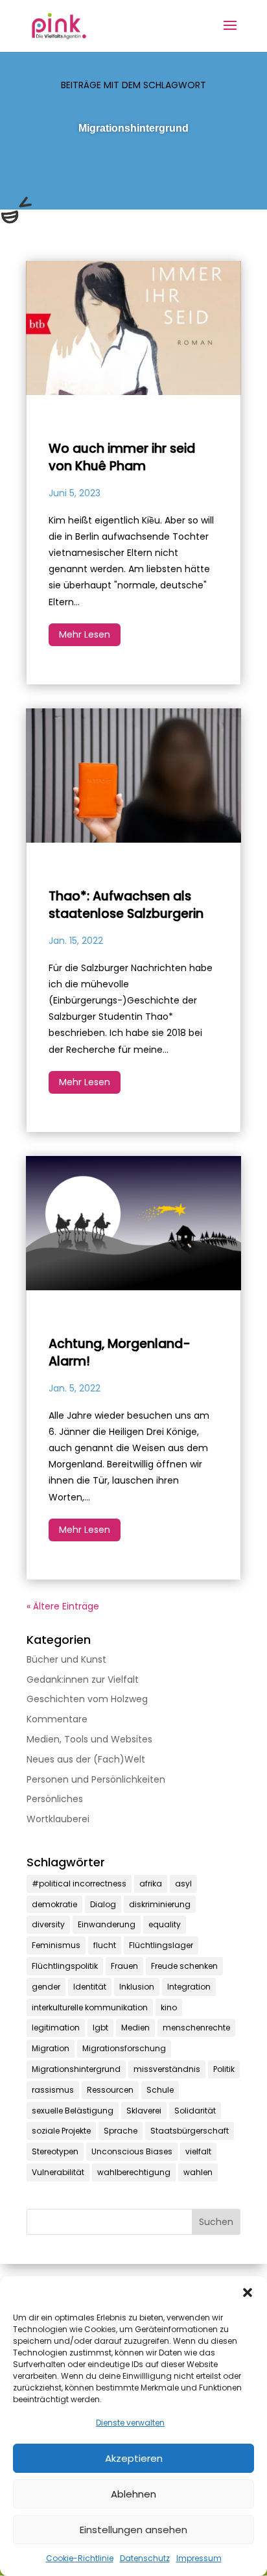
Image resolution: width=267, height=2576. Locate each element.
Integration (189, 1987)
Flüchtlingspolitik (65, 1966)
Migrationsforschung (124, 2048)
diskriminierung (160, 1904)
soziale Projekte (61, 2131)
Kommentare (57, 1719)
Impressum (199, 2558)
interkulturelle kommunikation (90, 2007)
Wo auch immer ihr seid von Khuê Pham (122, 457)
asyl (183, 1884)
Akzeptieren (134, 2458)
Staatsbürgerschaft (190, 2131)
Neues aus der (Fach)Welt (86, 1759)
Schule (160, 2090)
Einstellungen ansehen (133, 2530)
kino (169, 2007)
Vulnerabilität (58, 2172)
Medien (135, 2028)
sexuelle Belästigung (73, 2111)
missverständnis (167, 2069)
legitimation (56, 2028)
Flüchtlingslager (161, 1945)
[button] (248, 2293)
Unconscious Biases (132, 2151)
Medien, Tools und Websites (89, 1739)
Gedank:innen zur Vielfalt (83, 1679)
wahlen (198, 2172)
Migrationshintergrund (76, 2069)
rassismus (53, 2090)
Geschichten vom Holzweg (87, 1699)
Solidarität (195, 2111)
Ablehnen (133, 2494)
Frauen (124, 1966)
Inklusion (137, 1987)
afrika (151, 1884)
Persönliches (55, 1799)
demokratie (54, 1904)
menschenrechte (196, 2028)
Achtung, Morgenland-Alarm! (120, 1353)
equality (165, 1924)
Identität (90, 1987)
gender (46, 1987)
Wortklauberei (58, 1819)
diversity (48, 1924)
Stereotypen (55, 2151)
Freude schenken (184, 1966)
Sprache (121, 2131)
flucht (105, 1945)
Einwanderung (107, 1924)
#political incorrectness (79, 1884)
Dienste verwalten (130, 2423)
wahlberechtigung (134, 2172)
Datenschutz (145, 2558)
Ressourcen (110, 2090)
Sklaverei (144, 2111)
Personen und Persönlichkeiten (96, 1779)
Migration (51, 2048)
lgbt (100, 2028)
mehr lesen (85, 634)
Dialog (103, 1904)
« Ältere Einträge (63, 1606)
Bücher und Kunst (66, 1659)
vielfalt (198, 2151)
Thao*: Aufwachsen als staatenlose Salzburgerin (126, 905)
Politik (224, 2069)
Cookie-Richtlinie (80, 2558)
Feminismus (56, 1945)
